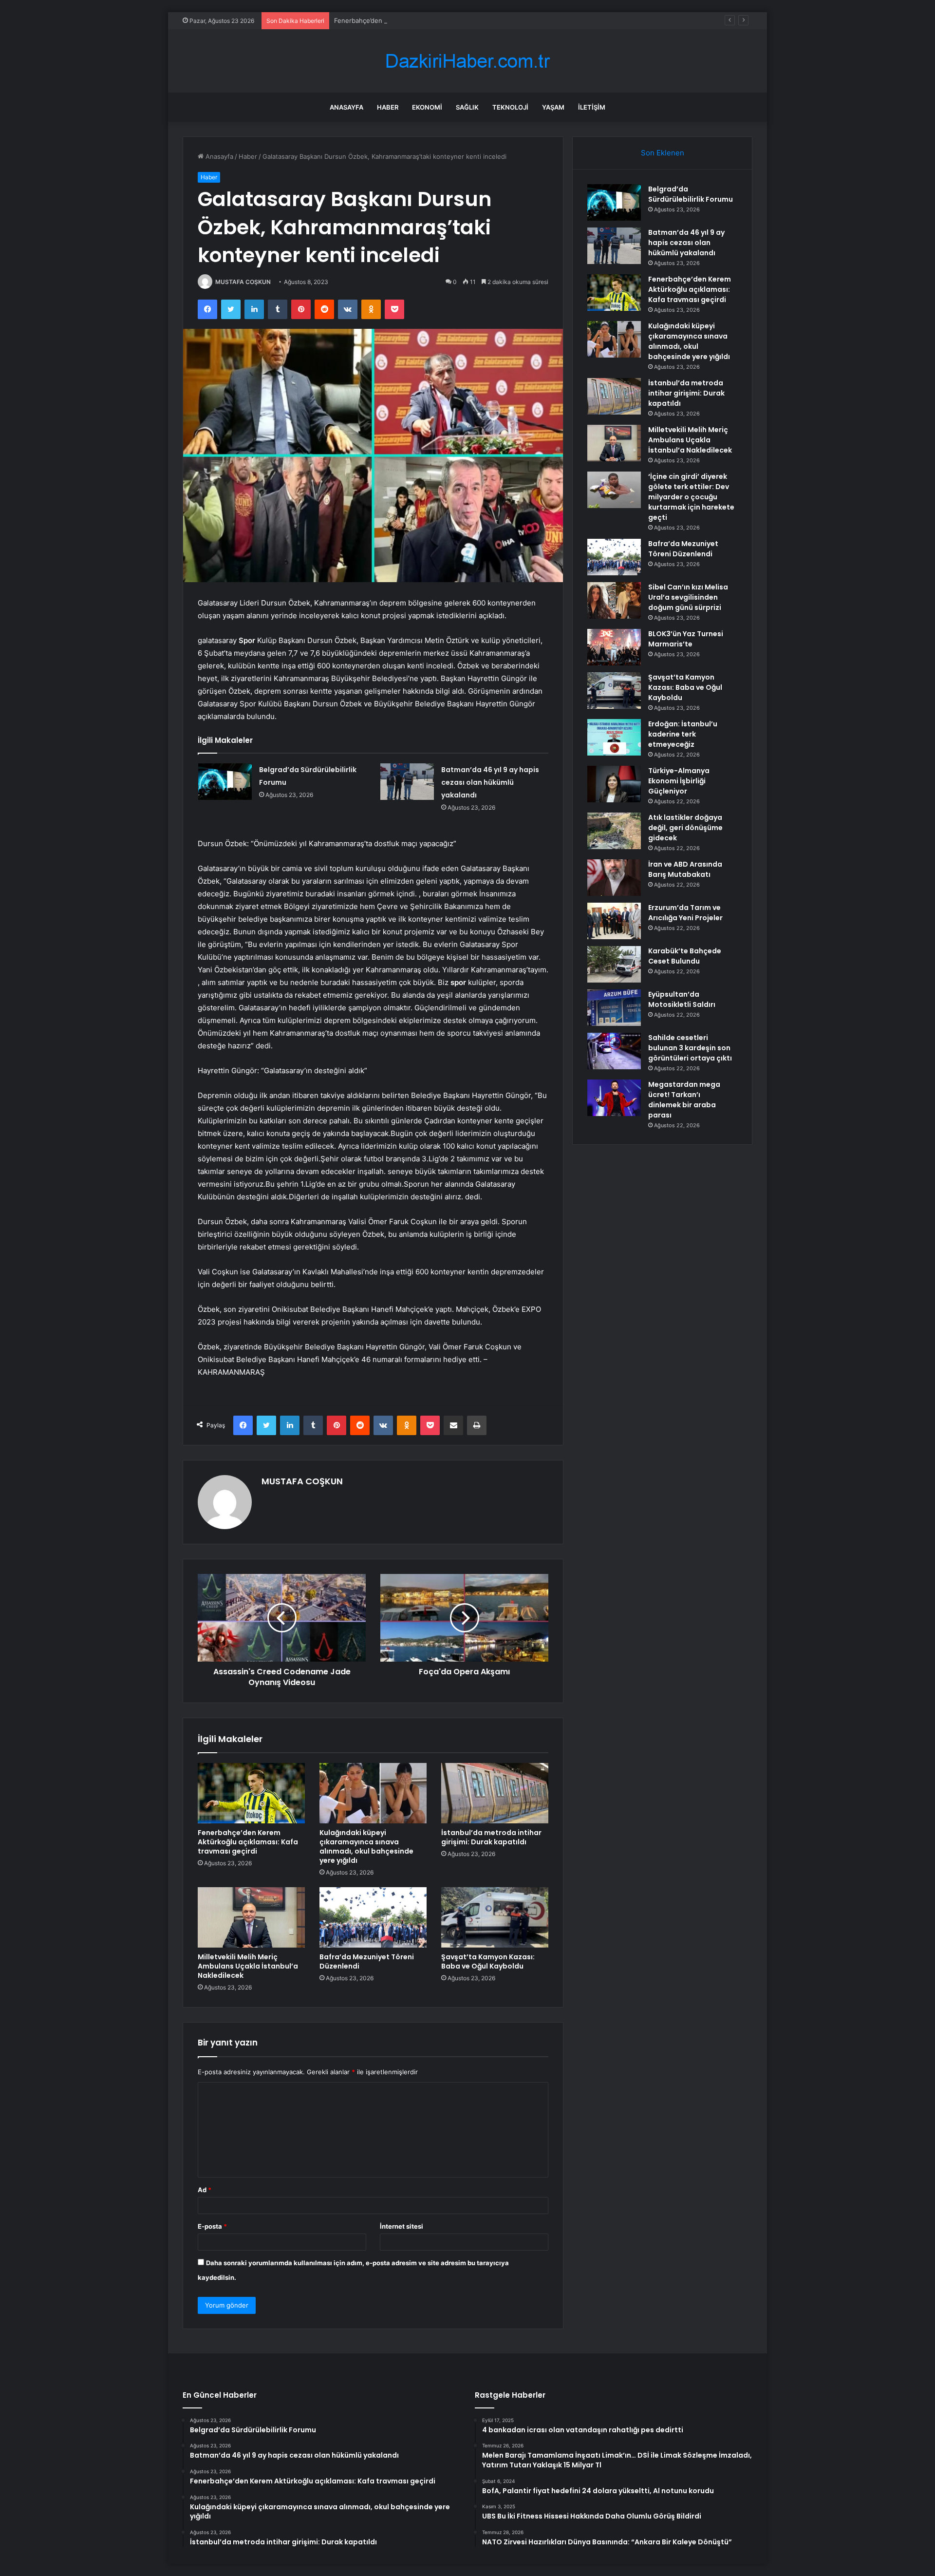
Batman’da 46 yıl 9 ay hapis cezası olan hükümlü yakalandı (490, 782)
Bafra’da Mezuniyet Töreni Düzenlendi (367, 1961)
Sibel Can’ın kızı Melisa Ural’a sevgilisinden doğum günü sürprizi (688, 597)
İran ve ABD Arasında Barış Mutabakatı (685, 869)
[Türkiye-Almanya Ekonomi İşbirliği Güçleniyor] (614, 784)
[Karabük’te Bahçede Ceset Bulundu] (614, 964)
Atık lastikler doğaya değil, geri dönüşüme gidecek (685, 828)
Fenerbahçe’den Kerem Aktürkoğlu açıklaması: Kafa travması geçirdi (436, 20)
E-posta (212, 2226)
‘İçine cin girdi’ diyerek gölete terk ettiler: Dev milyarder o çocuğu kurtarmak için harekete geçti (691, 497)
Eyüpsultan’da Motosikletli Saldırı (682, 999)
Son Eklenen (663, 153)
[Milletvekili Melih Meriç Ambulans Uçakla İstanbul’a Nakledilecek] (251, 1917)
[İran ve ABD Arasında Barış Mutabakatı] (614, 878)
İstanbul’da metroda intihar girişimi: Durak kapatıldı (491, 1837)
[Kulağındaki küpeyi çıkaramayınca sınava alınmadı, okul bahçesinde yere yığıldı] (373, 1793)
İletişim (592, 107)
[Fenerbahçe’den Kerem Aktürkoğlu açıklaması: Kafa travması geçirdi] (251, 1793)
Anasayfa (346, 107)
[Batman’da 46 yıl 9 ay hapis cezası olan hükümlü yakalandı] (407, 782)
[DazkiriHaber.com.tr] (467, 61)
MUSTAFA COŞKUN (243, 282)
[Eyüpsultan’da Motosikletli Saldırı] (614, 1008)
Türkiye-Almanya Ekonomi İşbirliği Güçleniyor (679, 781)
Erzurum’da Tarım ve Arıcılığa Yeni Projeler (685, 913)
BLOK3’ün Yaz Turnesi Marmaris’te (686, 639)
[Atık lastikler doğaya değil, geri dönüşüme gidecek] (614, 831)
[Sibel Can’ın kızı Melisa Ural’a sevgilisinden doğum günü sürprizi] (614, 600)
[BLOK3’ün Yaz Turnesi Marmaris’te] (614, 647)
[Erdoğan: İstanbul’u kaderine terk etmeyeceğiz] (614, 737)
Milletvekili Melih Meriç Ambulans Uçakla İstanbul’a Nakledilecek (248, 1966)
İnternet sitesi (402, 2226)
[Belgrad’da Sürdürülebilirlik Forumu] (225, 782)
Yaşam (553, 107)
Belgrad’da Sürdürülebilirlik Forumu (691, 194)
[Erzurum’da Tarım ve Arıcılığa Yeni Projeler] (614, 921)
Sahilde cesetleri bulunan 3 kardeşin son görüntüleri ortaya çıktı (690, 1048)
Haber (388, 107)
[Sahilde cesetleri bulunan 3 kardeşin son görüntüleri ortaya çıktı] (614, 1051)
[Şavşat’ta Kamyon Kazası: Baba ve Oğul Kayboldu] (495, 1917)
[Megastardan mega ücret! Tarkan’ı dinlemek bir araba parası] (614, 1098)
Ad (205, 2190)
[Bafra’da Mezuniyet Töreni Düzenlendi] (373, 1917)
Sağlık (467, 107)
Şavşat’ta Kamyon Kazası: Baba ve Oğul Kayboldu (488, 1961)
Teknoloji (510, 107)
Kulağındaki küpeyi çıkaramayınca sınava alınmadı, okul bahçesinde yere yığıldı (366, 1847)
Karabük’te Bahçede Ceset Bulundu (685, 956)
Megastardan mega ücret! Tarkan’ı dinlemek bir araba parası (684, 1100)
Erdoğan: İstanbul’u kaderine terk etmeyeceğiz (683, 734)
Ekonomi (427, 107)
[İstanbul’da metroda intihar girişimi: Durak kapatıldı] (495, 1793)
